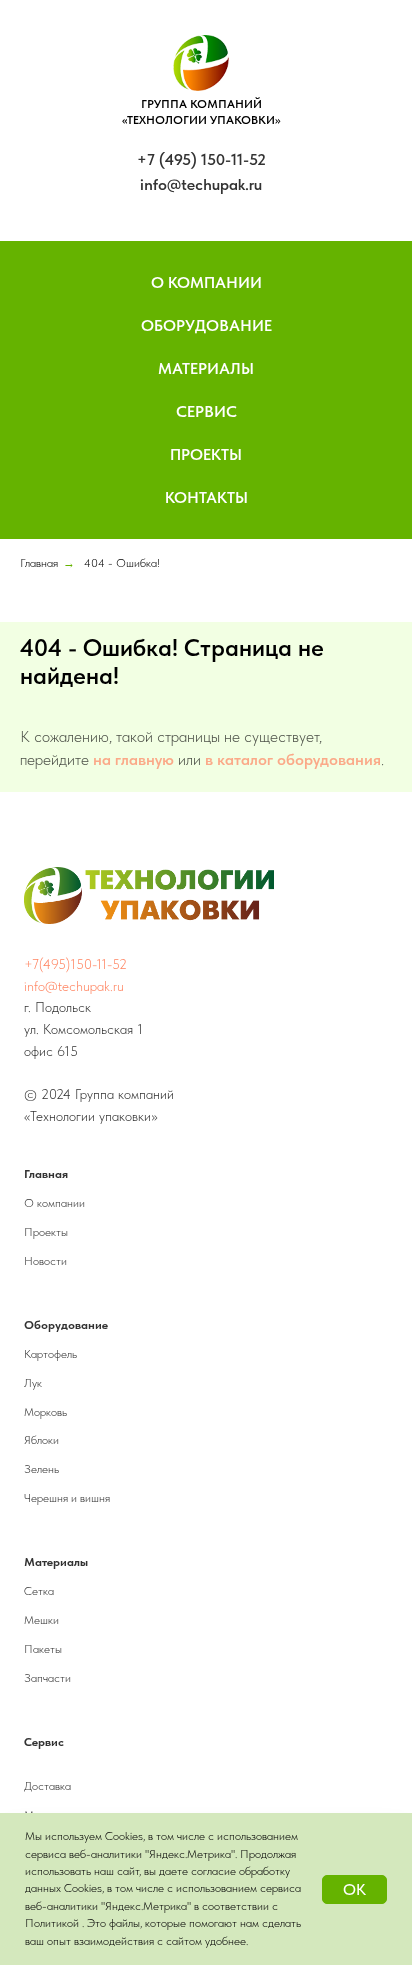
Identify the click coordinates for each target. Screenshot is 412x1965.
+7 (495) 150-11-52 (201, 159)
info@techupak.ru (201, 184)
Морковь (45, 1412)
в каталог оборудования (293, 759)
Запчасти (47, 1678)
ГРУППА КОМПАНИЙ (201, 104)
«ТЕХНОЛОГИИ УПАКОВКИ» (201, 120)
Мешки (41, 1620)
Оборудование (206, 325)
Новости (45, 1261)
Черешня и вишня (67, 1498)
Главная (39, 563)
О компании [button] (206, 282)
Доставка (47, 1786)
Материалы (206, 368)
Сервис (206, 411)
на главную (133, 759)
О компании (54, 1203)
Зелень (41, 1469)
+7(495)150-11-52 (75, 964)
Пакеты (43, 1649)
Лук (33, 1383)
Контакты (206, 497)
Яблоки (41, 1440)
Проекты (206, 454)
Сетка (39, 1591)
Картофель (50, 1354)
